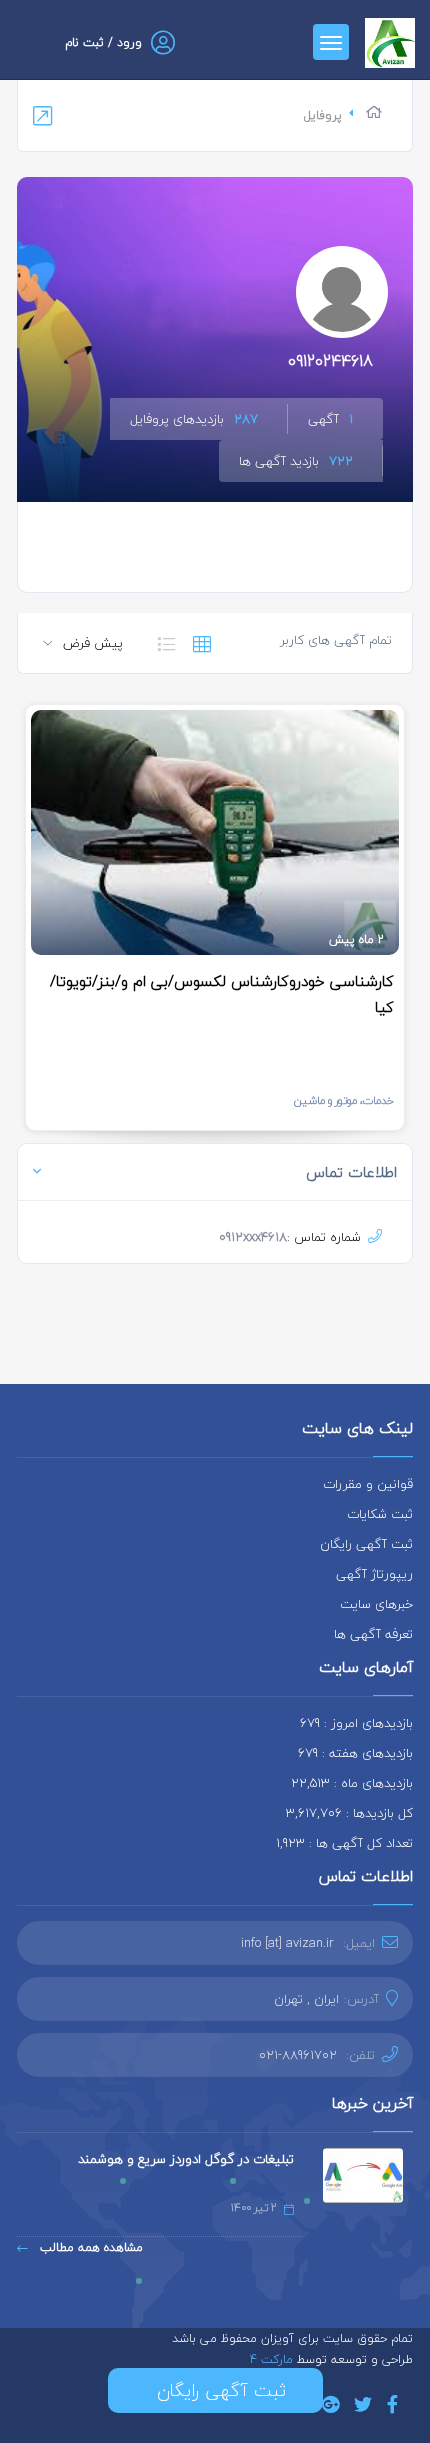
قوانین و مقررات (368, 1484)
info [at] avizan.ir (287, 1943)
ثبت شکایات (380, 1514)
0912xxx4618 (253, 1237)
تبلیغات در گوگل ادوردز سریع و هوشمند (186, 2159)
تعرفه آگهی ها (373, 1634)
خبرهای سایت (376, 1604)
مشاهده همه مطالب (89, 2247)
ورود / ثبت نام (103, 42)
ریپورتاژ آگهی (374, 1574)
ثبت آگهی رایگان (366, 1544)
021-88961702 (298, 2055)
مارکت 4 (273, 2359)
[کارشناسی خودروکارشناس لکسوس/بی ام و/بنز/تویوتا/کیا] (215, 832)
